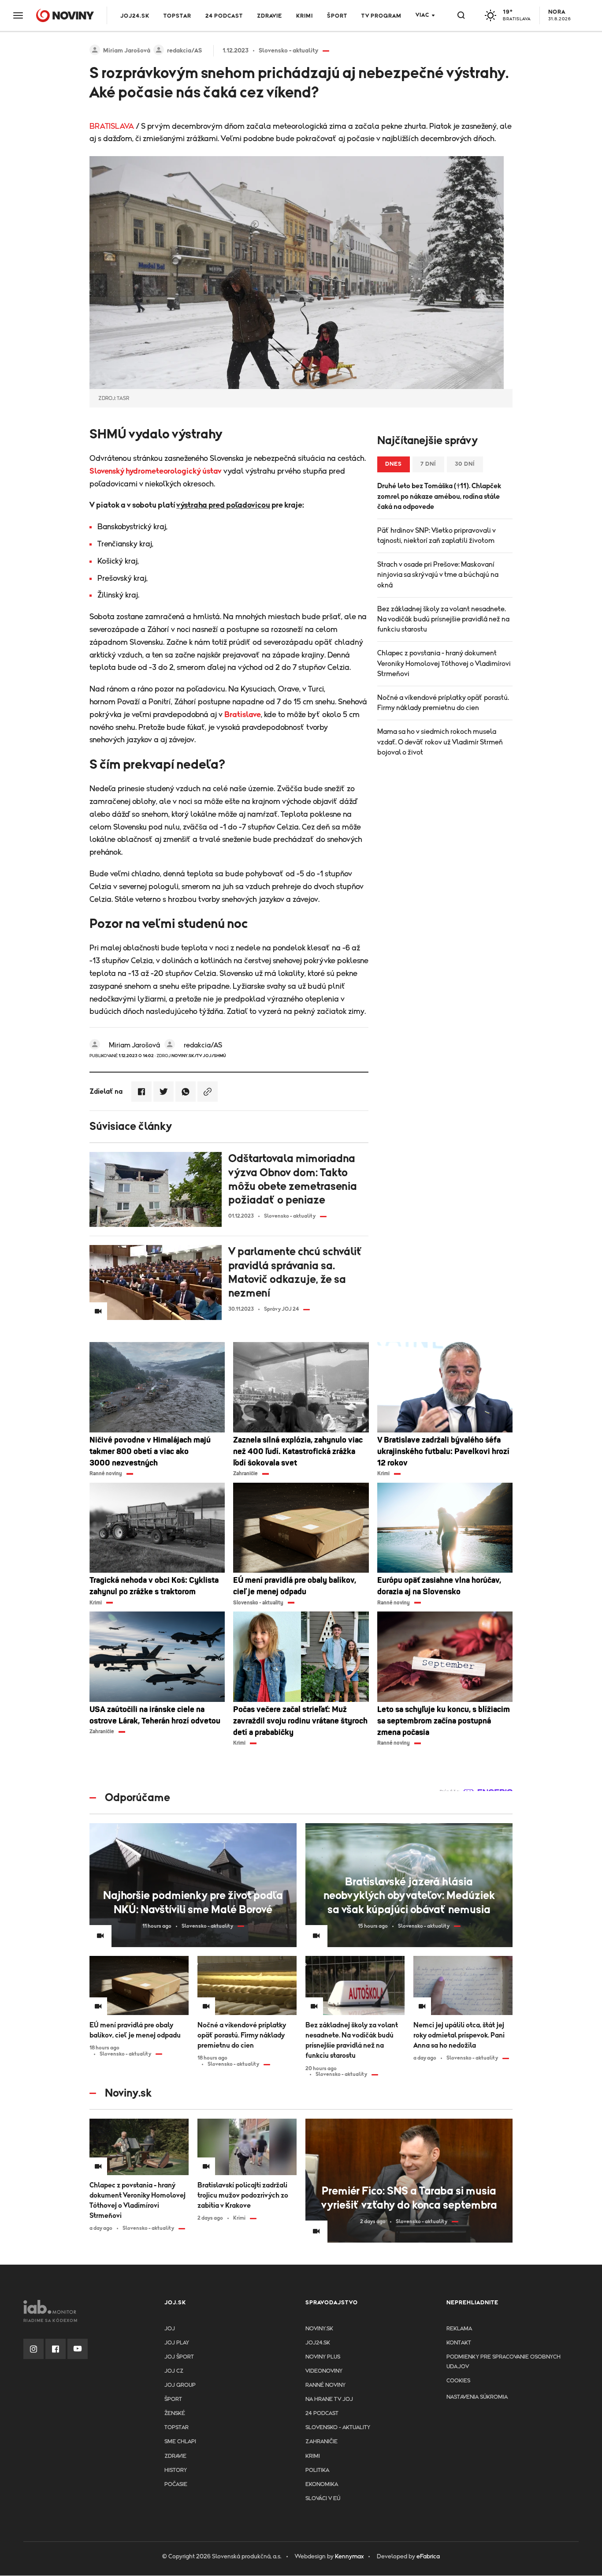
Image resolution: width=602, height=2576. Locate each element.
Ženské (175, 2413)
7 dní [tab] (428, 464)
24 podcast (224, 16)
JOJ (170, 2329)
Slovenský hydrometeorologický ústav (156, 471)
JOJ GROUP (180, 2385)
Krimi (305, 16)
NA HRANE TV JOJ (329, 2399)
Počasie (176, 2484)
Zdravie (269, 16)
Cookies (458, 2381)
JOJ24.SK (135, 16)
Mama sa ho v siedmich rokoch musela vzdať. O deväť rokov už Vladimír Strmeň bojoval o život (440, 742)
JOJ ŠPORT (179, 2357)
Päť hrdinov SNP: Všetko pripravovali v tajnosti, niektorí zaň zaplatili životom (437, 536)
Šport (337, 16)
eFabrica (428, 2557)
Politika (317, 2470)
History (176, 2470)
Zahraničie (321, 2442)
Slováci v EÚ (323, 2499)
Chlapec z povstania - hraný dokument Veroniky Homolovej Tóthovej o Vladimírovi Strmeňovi (444, 663)
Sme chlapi (180, 2442)
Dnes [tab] (394, 464)
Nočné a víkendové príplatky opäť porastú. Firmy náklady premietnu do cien (443, 703)
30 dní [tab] (465, 464)
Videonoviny (324, 2371)
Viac (422, 15)
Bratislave (243, 715)
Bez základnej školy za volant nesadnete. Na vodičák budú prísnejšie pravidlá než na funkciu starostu (443, 619)
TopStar (177, 2428)
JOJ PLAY (177, 2343)
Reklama (459, 2329)
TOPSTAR (177, 16)
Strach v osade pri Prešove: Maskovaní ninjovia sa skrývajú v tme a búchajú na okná (438, 575)
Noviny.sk (319, 2329)
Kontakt (459, 2343)
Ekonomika (322, 2484)
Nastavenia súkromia (477, 2397)
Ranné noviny (325, 2385)
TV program (381, 16)
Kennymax (349, 2557)
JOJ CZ (174, 2371)
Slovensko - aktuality (338, 2428)
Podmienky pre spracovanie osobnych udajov (504, 2362)
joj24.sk (318, 2343)
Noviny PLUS (323, 2357)
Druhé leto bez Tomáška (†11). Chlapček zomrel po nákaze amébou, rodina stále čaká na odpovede (439, 496)
